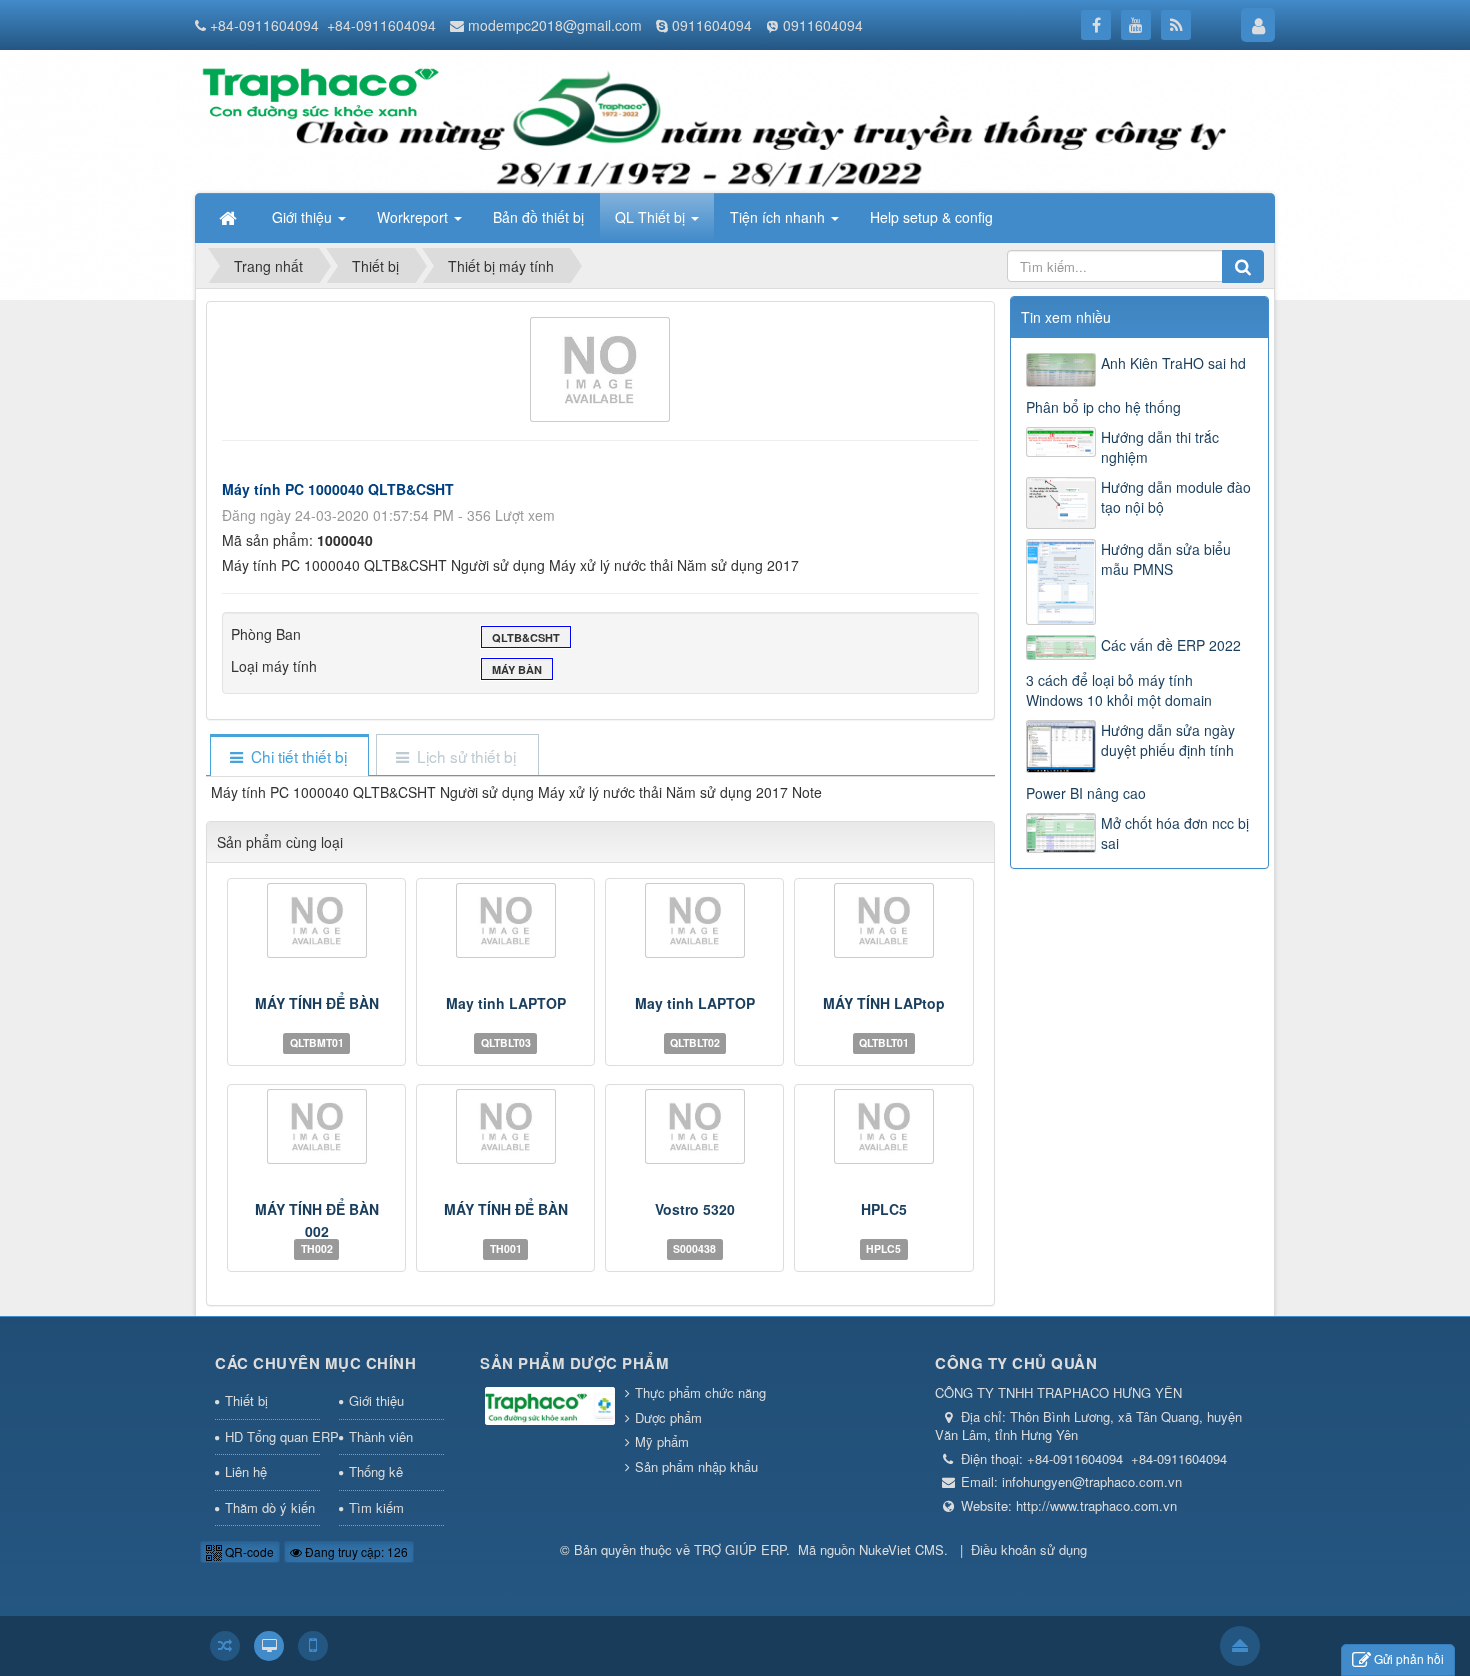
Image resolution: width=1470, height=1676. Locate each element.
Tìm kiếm (376, 1507)
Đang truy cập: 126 (355, 1551)
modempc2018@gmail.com (555, 25)
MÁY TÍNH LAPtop (884, 1003)
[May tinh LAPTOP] (505, 920)
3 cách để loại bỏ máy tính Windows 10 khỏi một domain (1119, 690)
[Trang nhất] (230, 217)
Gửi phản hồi (1409, 1658)
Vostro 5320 (695, 1209)
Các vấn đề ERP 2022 (1171, 645)
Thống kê (376, 1471)
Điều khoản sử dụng (1029, 1549)
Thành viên (381, 1436)
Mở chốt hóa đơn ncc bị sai (1175, 833)
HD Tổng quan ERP (272, 1436)
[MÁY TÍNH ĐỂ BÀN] (316, 920)
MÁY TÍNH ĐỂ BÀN (317, 1003)
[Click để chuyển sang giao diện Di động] (313, 1646)
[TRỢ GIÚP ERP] (318, 85)
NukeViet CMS (901, 1549)
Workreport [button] (414, 217)
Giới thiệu (376, 1400)
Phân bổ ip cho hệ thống (1103, 407)
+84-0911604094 (264, 25)
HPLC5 (884, 1209)
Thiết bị (246, 1400)
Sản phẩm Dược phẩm (574, 1363)
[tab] (289, 756)
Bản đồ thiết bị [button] (538, 217)
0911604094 (712, 25)
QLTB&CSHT (526, 637)
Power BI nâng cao (1086, 793)
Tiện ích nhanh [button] (779, 217)
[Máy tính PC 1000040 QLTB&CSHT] (600, 367)
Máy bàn (517, 669)
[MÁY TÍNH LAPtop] (883, 920)
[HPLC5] (883, 1126)
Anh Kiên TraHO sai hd (1173, 363)
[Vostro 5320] (694, 1126)
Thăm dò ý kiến (270, 1507)
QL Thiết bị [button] (652, 217)
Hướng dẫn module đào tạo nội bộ (1176, 497)
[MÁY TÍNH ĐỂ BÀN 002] (316, 1126)
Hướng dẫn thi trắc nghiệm (1160, 447)
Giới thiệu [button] (304, 217)
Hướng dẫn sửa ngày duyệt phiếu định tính (1168, 740)
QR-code (248, 1551)
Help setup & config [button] (931, 217)
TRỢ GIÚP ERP (740, 1549)
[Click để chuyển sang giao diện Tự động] (225, 1646)
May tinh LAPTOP (506, 1003)
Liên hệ (246, 1471)
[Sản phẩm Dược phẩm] (550, 1407)
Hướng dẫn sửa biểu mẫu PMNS (1166, 559)
